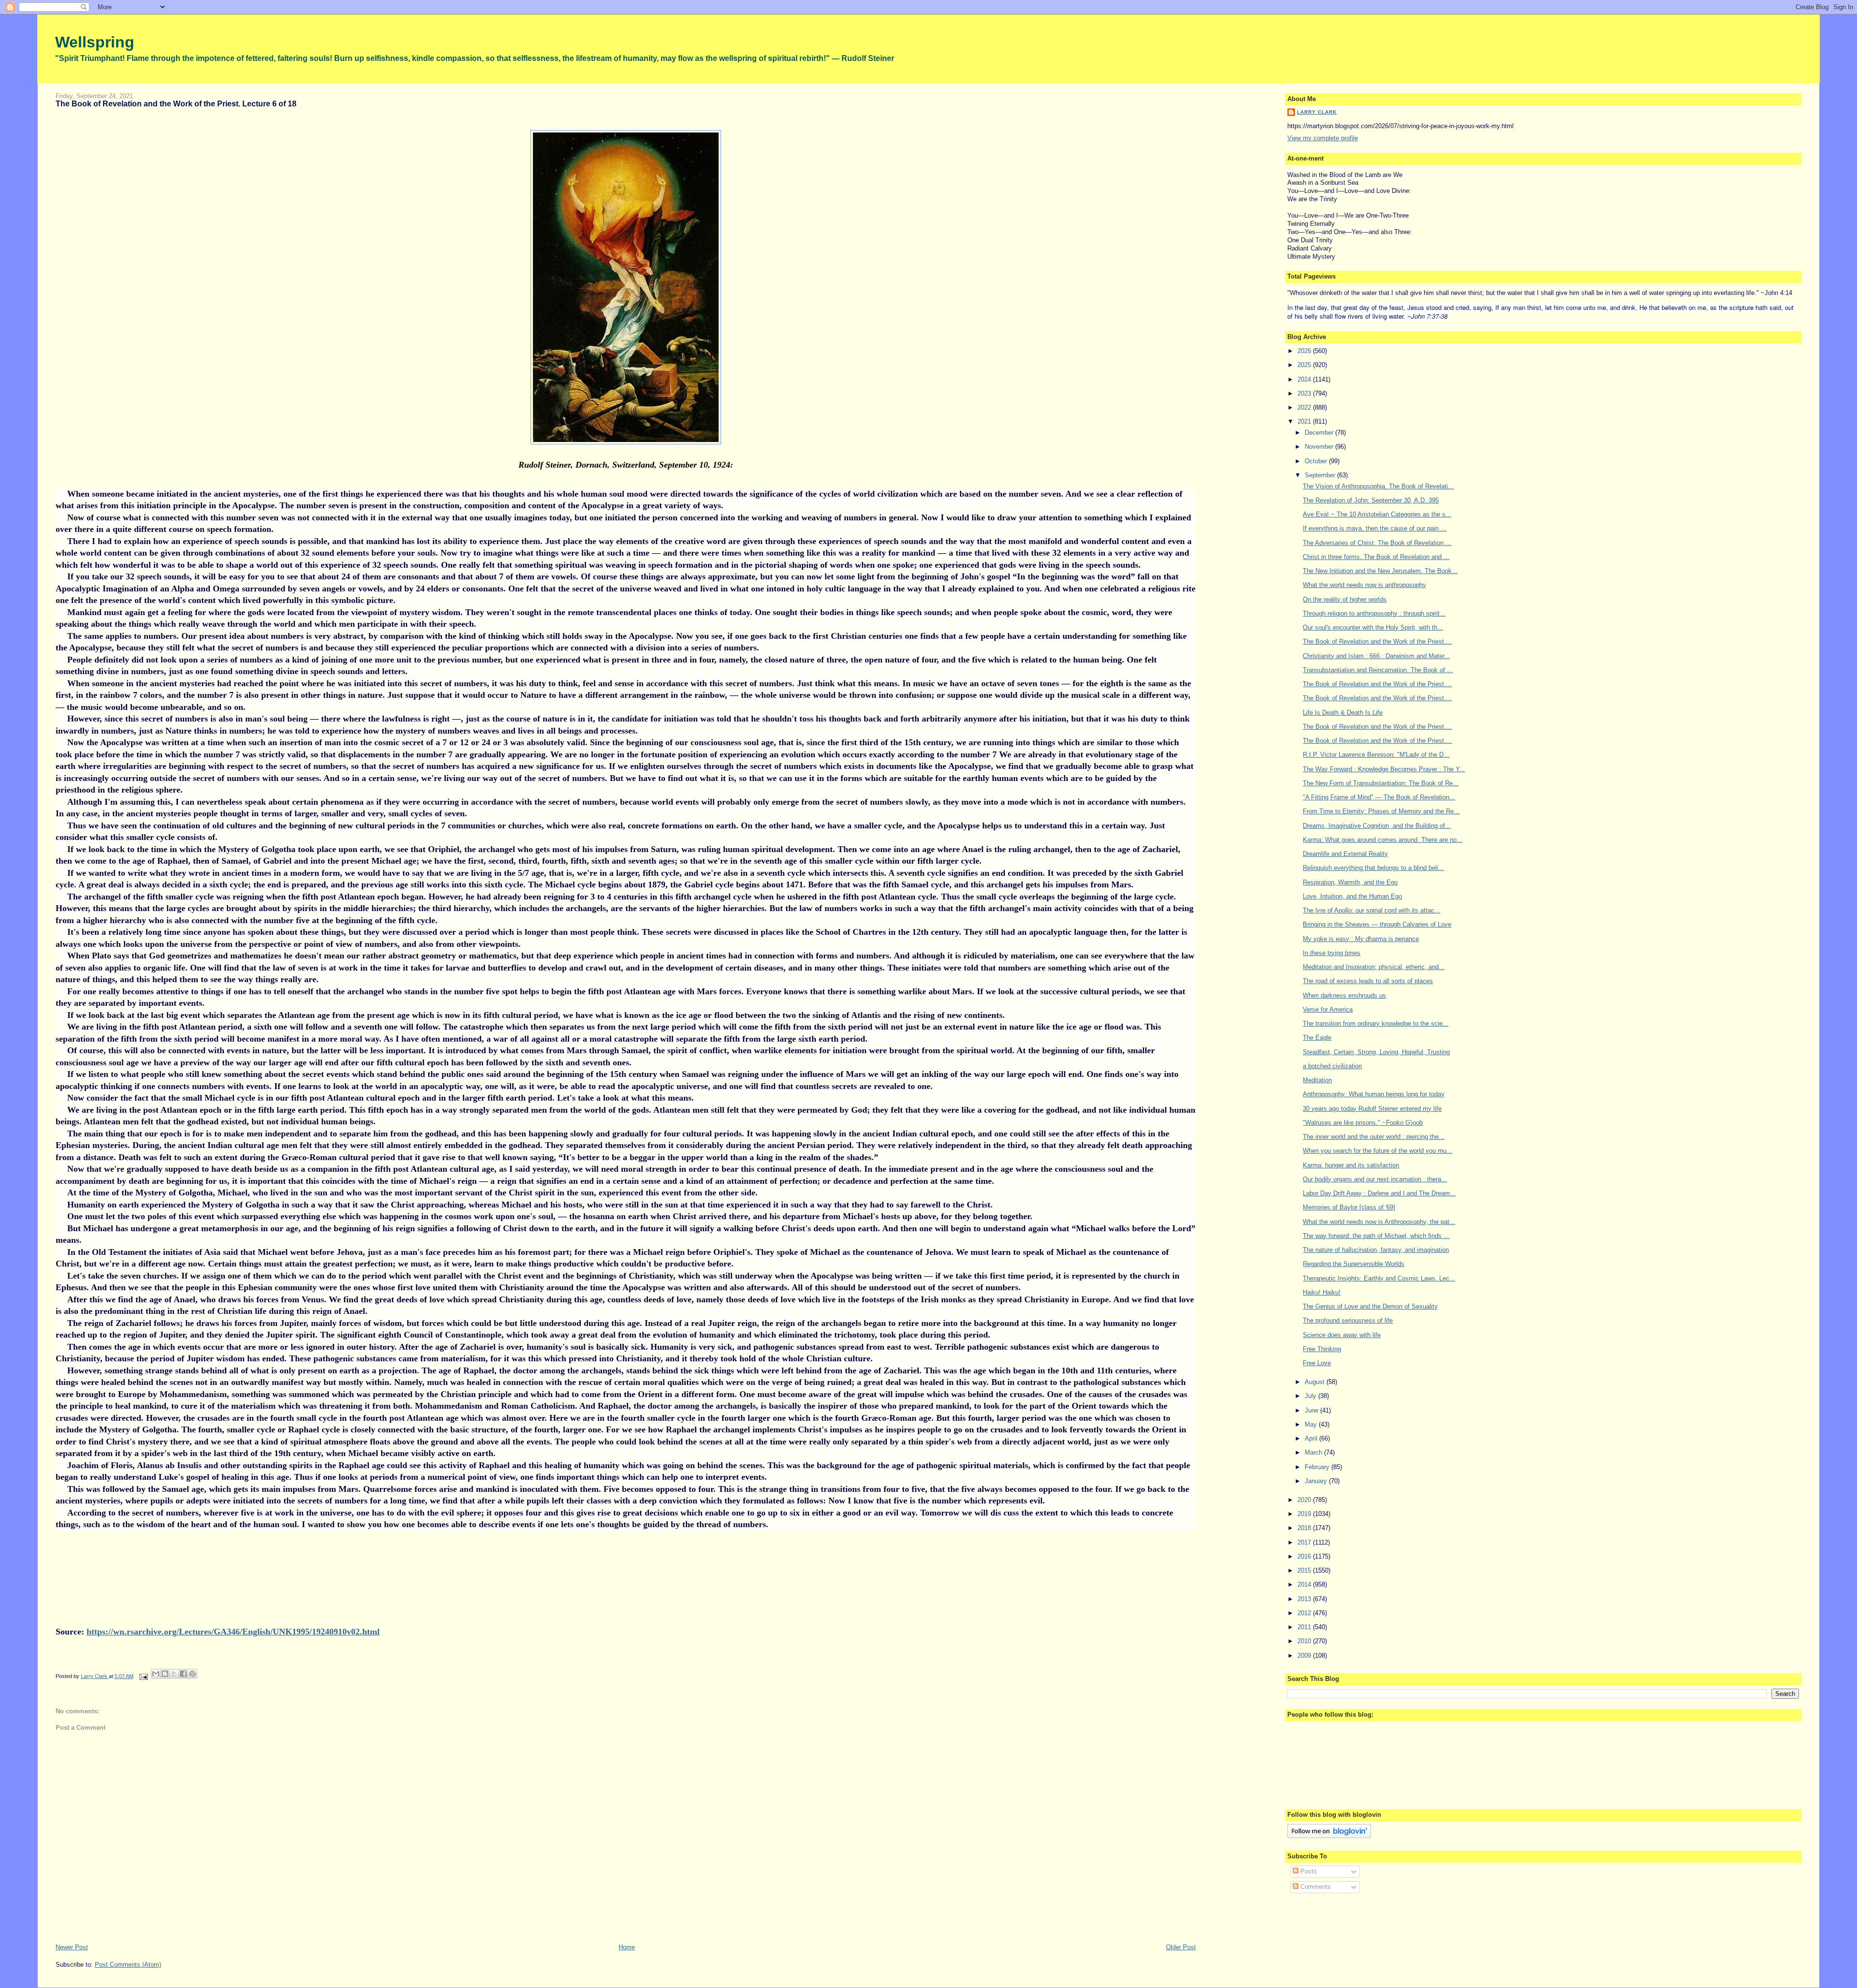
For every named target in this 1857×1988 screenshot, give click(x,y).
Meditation (1317, 1080)
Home (627, 1947)
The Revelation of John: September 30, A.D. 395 (1371, 500)
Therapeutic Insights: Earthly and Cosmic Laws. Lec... (1379, 1278)
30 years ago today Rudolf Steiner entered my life (1372, 1109)
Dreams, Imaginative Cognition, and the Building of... (1377, 826)
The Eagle (1317, 1038)
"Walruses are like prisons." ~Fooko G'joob (1363, 1123)
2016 (1305, 1556)
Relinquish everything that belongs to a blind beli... (1373, 868)
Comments (1315, 1887)
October (1317, 461)
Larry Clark (1317, 112)
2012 (1305, 1613)
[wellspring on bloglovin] (1329, 1836)
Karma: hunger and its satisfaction (1351, 1165)
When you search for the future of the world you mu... (1378, 1151)
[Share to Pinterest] (192, 1674)
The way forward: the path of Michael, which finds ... (1376, 1236)
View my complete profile (1323, 138)
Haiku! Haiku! (1322, 1292)
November (1320, 447)
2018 (1305, 1528)
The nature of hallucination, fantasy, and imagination (1376, 1250)
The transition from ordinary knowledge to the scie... (1376, 1023)
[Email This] (156, 1674)
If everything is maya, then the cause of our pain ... (1375, 528)
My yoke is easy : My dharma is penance (1361, 939)
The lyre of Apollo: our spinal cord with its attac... (1371, 910)
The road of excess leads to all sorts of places (1368, 981)
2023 (1305, 393)
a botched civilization (1332, 1066)
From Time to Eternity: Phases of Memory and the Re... (1381, 811)
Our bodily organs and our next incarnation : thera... (1375, 1179)
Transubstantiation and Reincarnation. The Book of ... (1378, 670)
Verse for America (1328, 1009)
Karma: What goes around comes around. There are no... (1383, 840)
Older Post (1181, 1947)
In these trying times (1332, 953)
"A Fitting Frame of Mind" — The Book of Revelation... (1379, 797)
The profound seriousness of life (1348, 1320)
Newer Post (72, 1947)
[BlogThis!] (165, 1674)
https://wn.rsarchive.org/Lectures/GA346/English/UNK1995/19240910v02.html (233, 1632)
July (1312, 1396)
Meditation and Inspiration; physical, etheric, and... (1374, 967)
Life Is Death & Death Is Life (1343, 713)
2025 (1305, 365)
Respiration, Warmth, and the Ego (1350, 882)
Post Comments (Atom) (128, 1965)
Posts (1308, 1871)
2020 (1305, 1500)
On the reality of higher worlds (1345, 599)
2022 (1305, 407)
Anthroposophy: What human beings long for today (1374, 1094)
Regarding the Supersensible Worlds (1354, 1264)
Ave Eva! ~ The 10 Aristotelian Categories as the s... (1377, 514)
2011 (1305, 1627)
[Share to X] (174, 1674)
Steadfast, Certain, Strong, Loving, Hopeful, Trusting (1376, 1052)
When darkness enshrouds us (1344, 995)
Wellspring (95, 42)
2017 (1305, 1542)
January (1317, 1481)
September (1321, 475)
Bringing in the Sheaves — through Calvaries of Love (1377, 924)
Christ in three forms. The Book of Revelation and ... (1376, 557)
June (1312, 1410)
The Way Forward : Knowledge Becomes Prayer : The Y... (1384, 769)
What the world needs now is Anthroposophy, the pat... (1379, 1222)
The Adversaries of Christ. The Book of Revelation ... (1377, 543)
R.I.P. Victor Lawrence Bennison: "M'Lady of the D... (1376, 755)
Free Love (1317, 1363)
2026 (1305, 351)
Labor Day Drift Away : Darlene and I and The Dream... (1379, 1193)
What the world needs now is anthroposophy (1364, 585)
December (1320, 433)
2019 (1305, 1514)
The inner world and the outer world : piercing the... (1374, 1137)
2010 (1305, 1641)
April (1312, 1438)
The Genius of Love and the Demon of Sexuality (1370, 1306)
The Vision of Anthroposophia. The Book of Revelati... (1378, 486)
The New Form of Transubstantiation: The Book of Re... (1381, 783)
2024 (1305, 379)
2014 (1305, 1584)
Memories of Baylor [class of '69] (1349, 1207)
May (1312, 1424)
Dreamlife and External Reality (1345, 854)
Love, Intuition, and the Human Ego (1352, 896)
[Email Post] (143, 1676)
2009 (1305, 1656)
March (1314, 1452)
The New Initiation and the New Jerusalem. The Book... (1380, 571)
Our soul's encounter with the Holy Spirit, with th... (1373, 627)
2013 (1305, 1599)
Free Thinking (1322, 1349)
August (1316, 1382)
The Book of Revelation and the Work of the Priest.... (1377, 641)
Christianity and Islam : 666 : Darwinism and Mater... (1376, 656)
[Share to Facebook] (183, 1674)
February (1318, 1467)
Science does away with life (1342, 1335)
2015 (1305, 1570)
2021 (1305, 421)
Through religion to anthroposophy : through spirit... (1374, 613)
